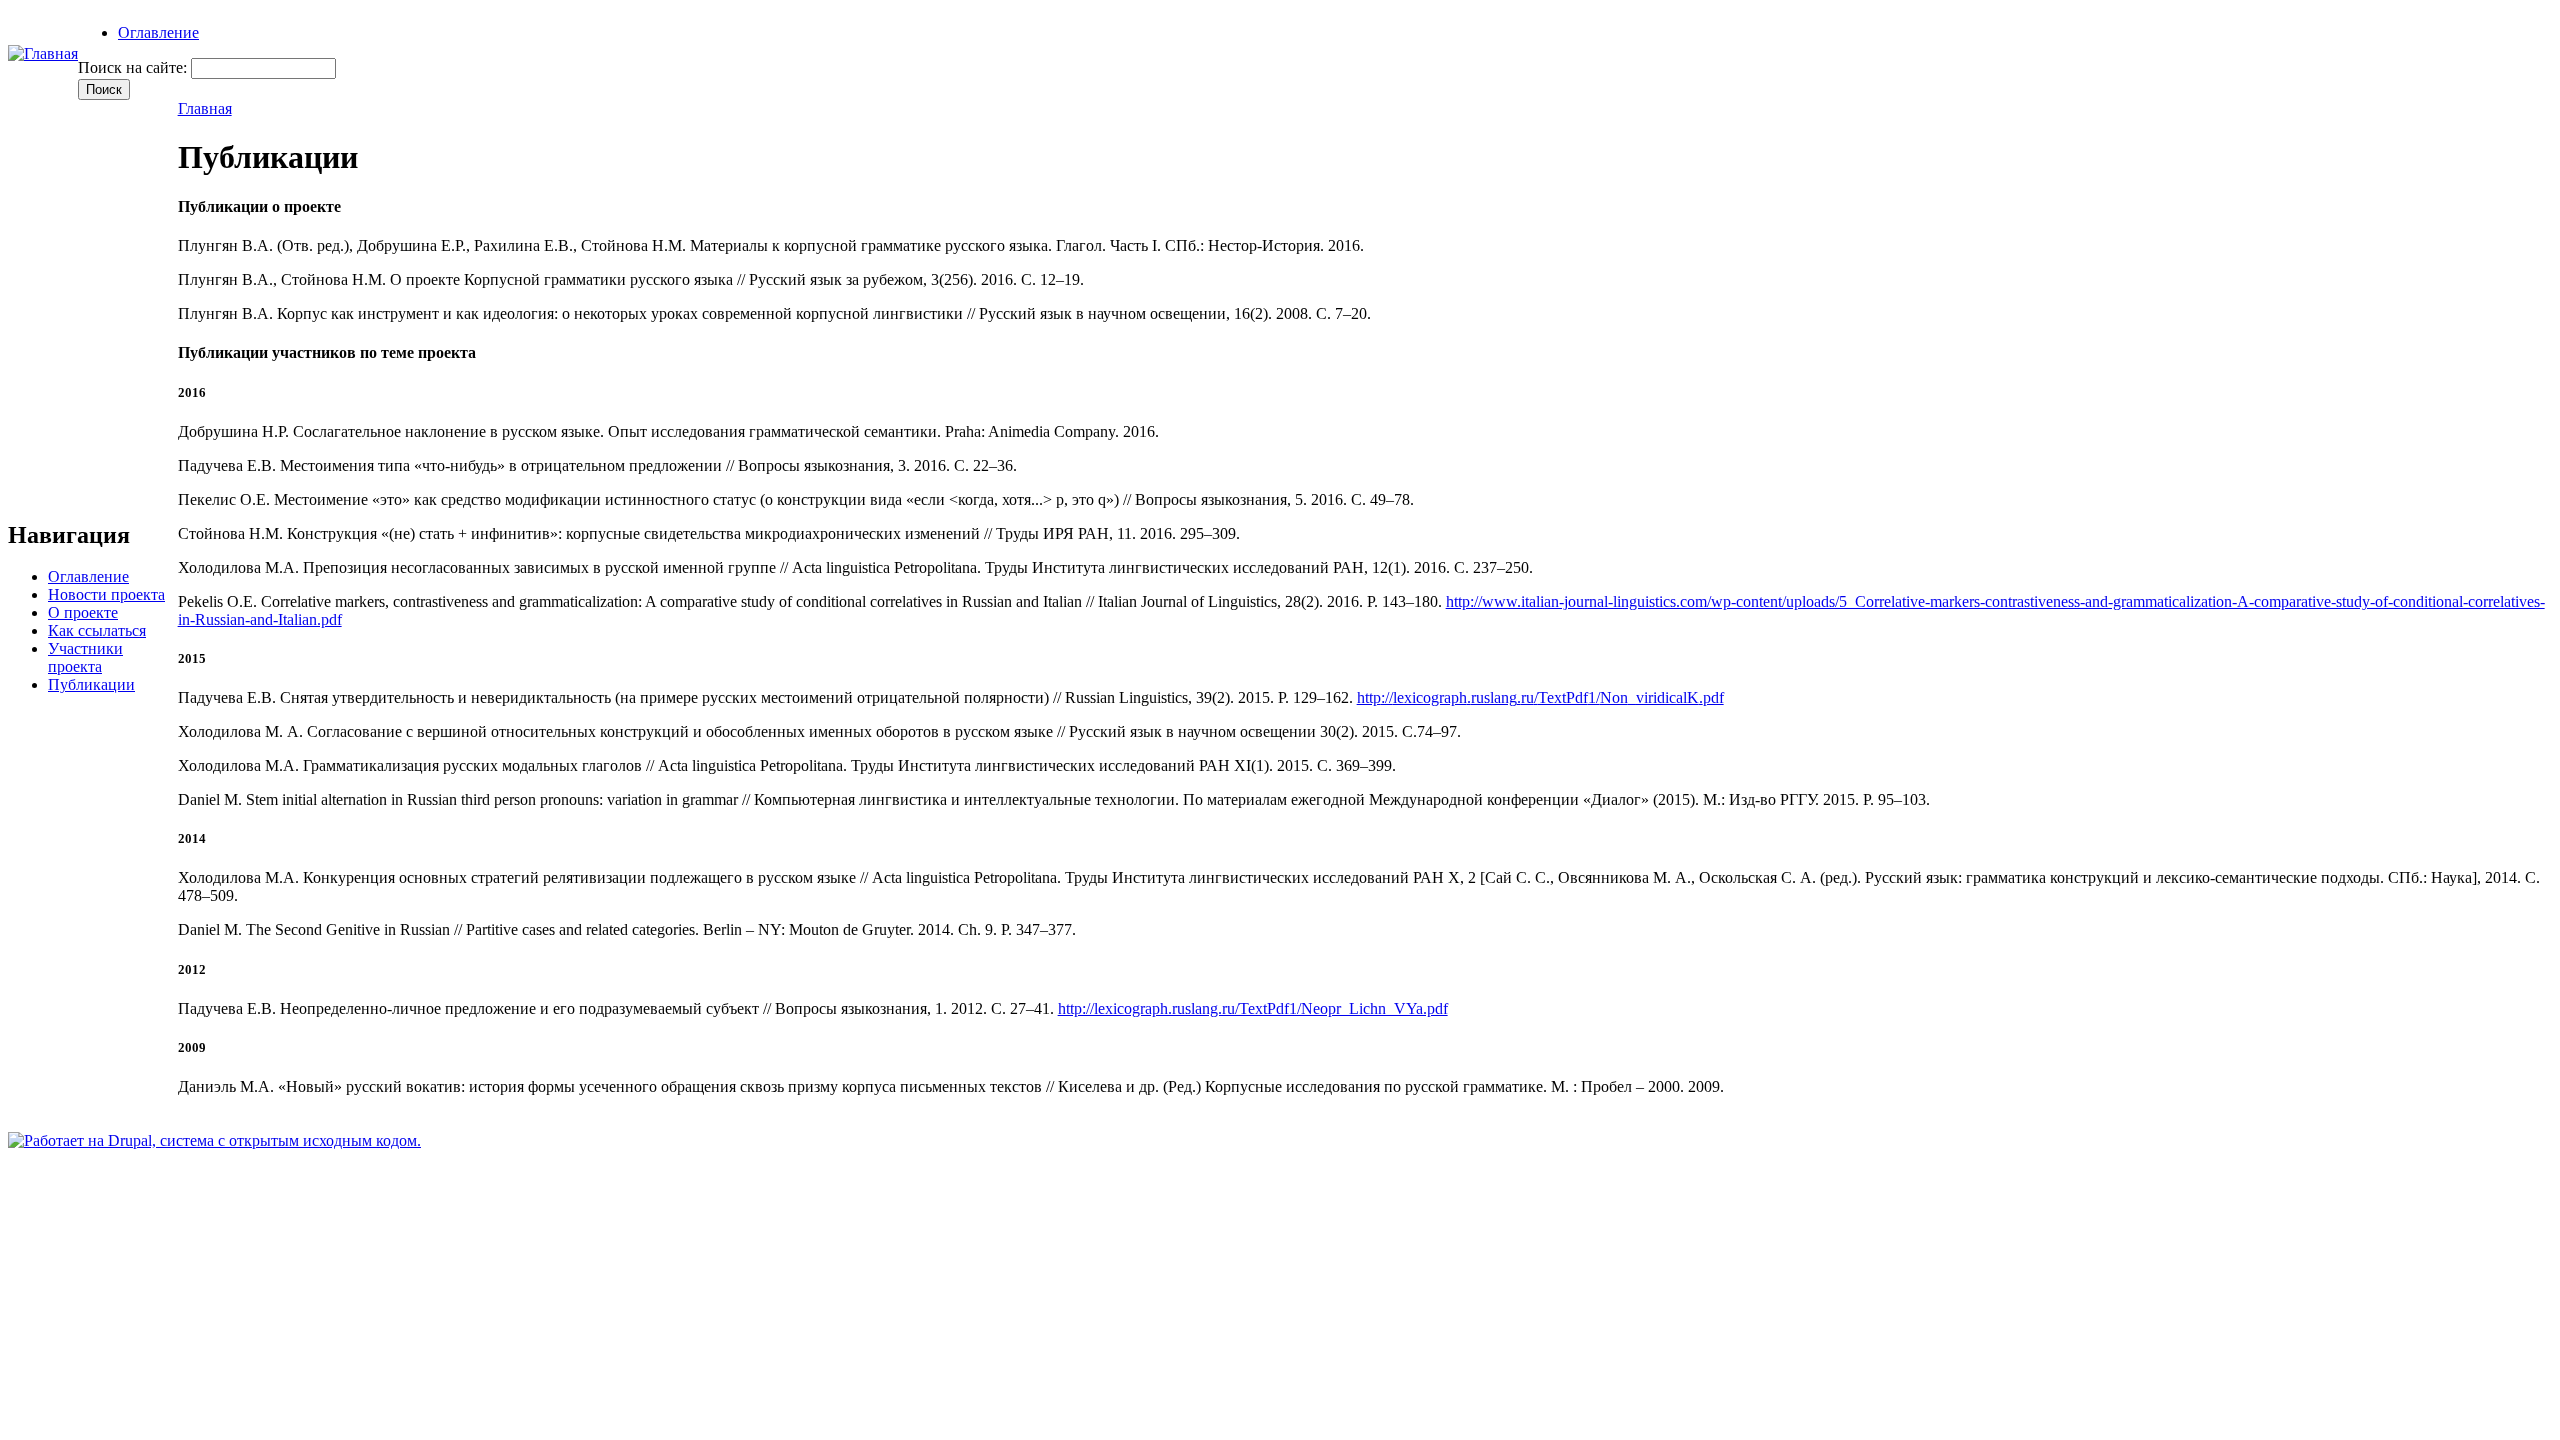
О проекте (83, 612)
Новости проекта (106, 594)
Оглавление (158, 32)
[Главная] (43, 53)
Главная (205, 108)
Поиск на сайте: (134, 67)
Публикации (91, 684)
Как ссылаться (97, 630)
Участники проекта (85, 657)
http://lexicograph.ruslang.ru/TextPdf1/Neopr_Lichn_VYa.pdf (1253, 1008)
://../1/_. (1540, 697)
